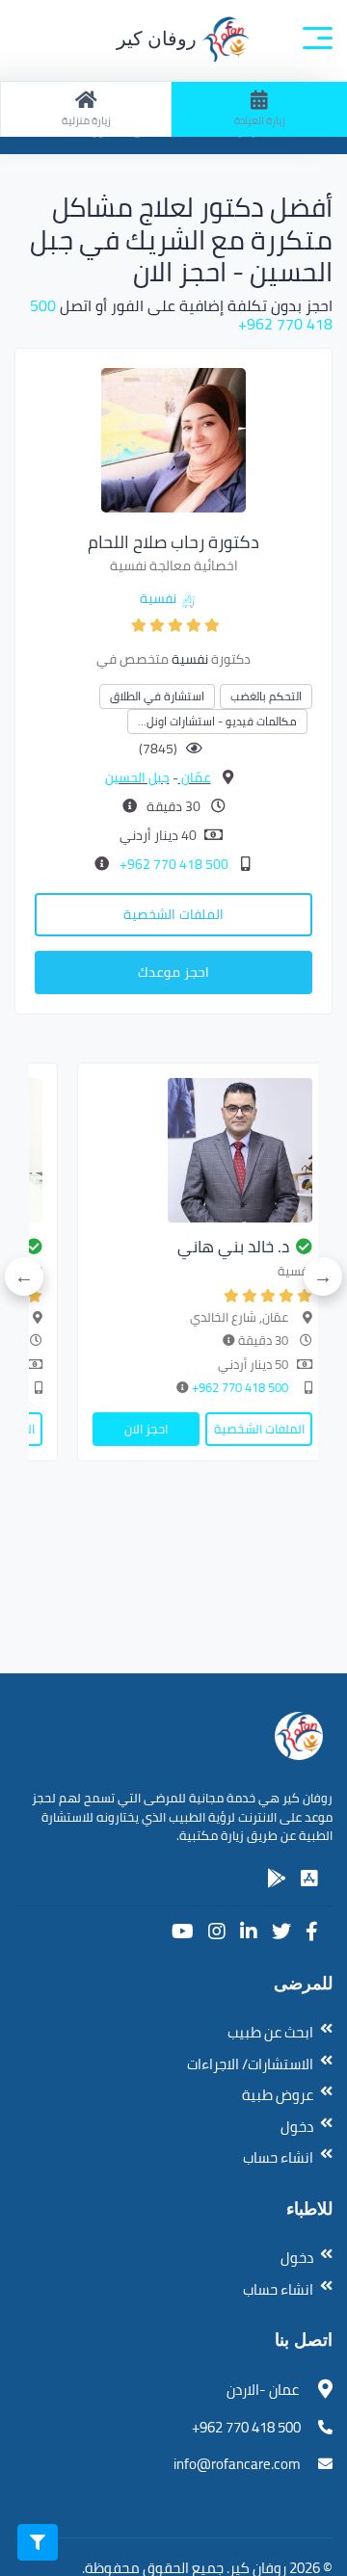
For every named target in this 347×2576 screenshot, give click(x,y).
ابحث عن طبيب (270, 2032)
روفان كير (159, 39)
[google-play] (277, 1879)
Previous (323, 1276)
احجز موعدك (173, 972)
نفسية (158, 598)
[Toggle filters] (38, 2542)
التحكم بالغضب (266, 696)
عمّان (195, 777)
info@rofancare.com (237, 2464)
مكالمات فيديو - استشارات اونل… (217, 721)
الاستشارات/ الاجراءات (250, 2064)
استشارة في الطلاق (157, 696)
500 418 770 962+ (173, 864)
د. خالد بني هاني (233, 1247)
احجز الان (146, 1429)
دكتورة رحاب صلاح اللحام (173, 542)
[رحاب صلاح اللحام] (173, 438)
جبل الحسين (137, 777)
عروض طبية (278, 2095)
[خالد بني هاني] (202, 1150)
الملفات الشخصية (173, 914)
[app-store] (309, 1879)
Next (24, 1276)
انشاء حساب (278, 2157)
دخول (297, 2127)
